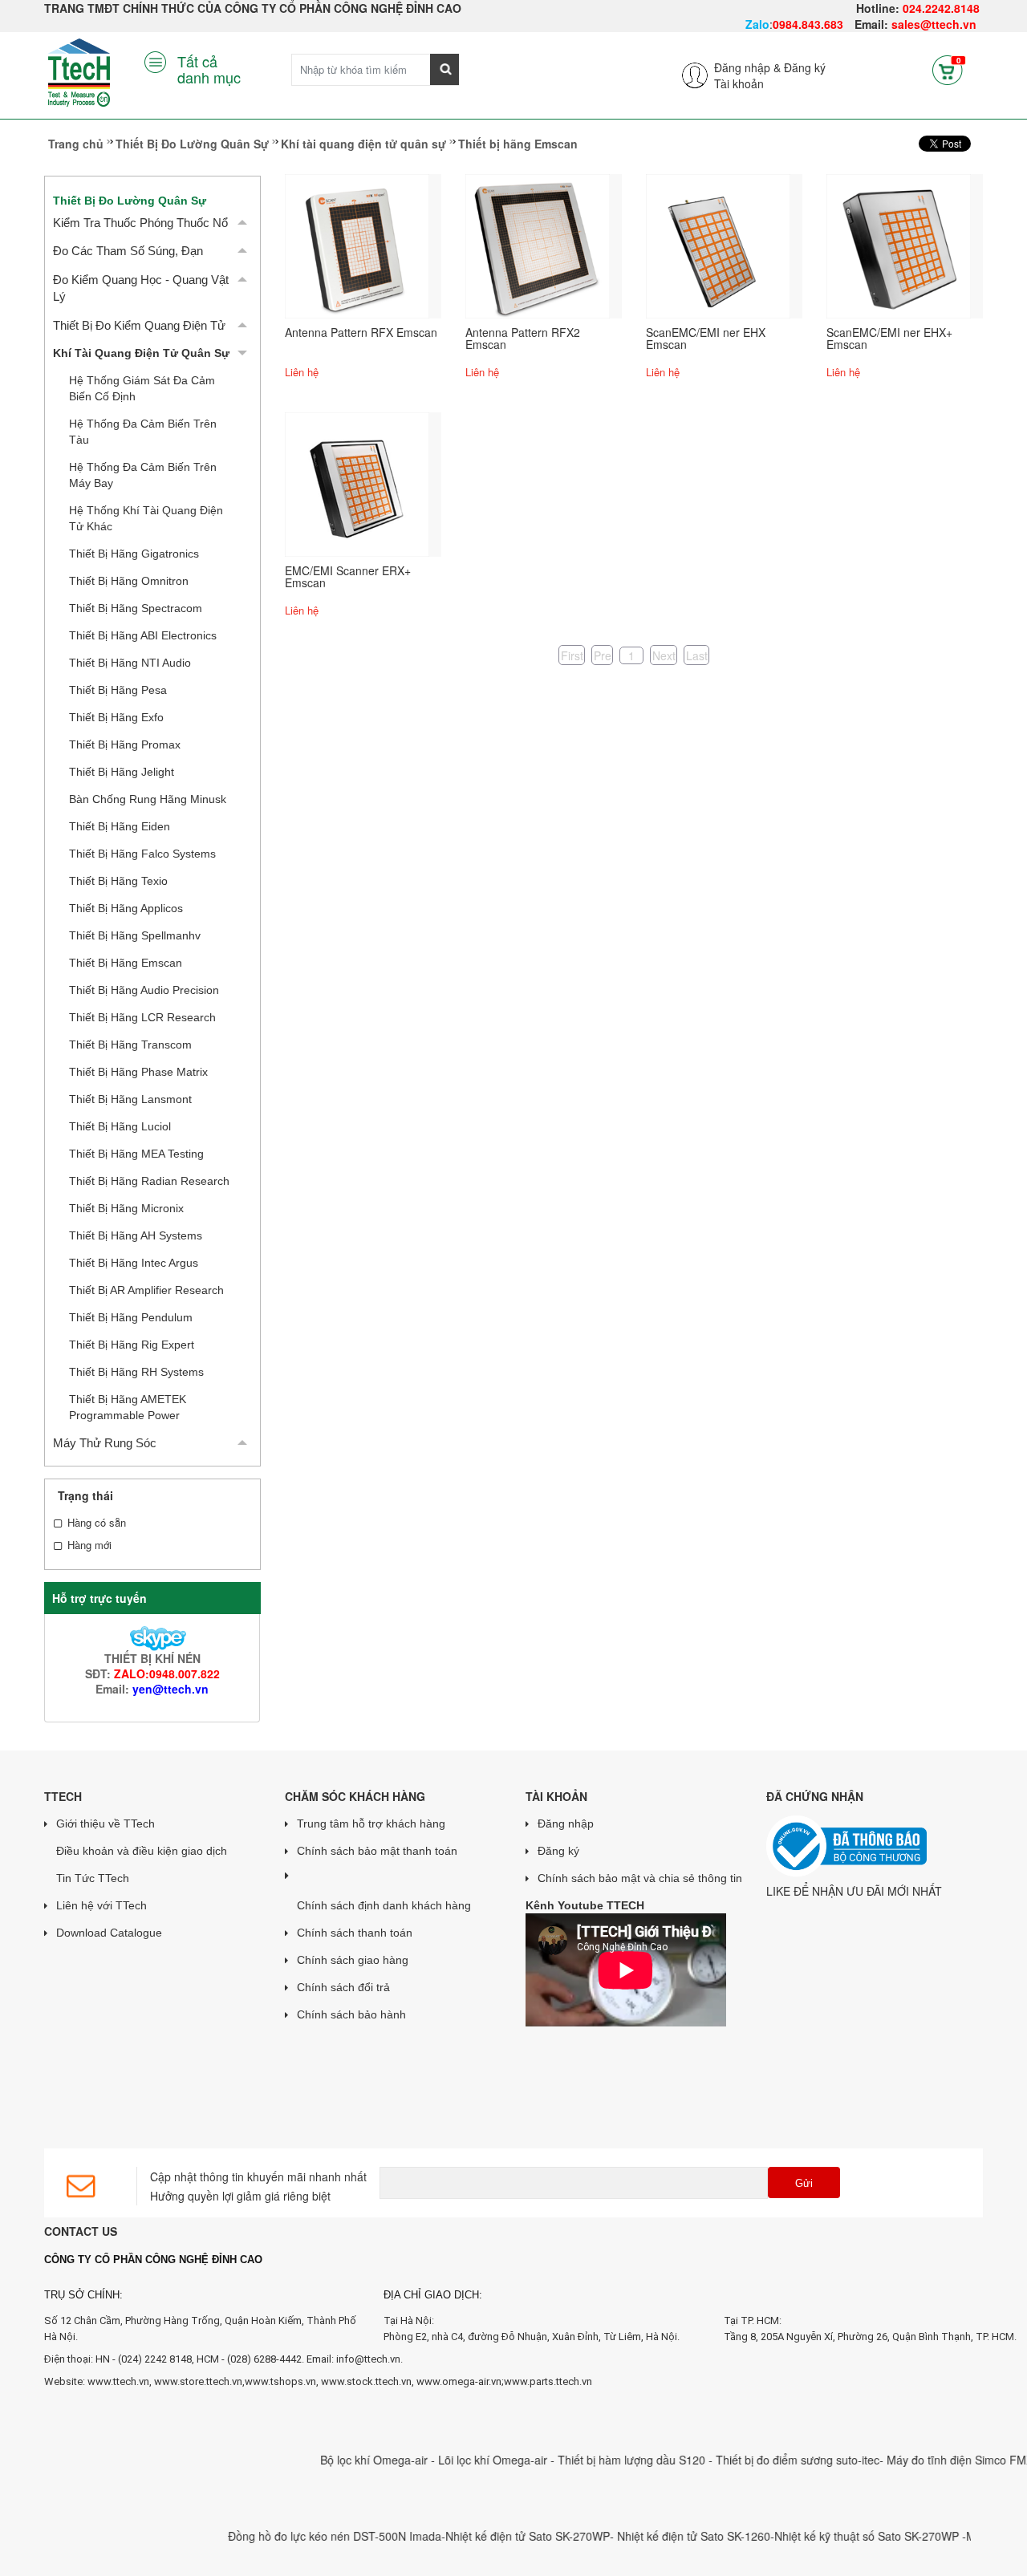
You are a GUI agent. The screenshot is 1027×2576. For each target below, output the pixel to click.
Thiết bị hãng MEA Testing (136, 1154)
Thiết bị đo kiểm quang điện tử (139, 325)
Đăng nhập (566, 1823)
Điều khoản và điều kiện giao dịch (142, 1851)
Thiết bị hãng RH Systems (136, 1372)
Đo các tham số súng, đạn (128, 251)
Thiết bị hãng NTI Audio (130, 663)
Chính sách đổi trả (343, 1987)
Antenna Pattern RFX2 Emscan (523, 338)
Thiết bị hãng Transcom (130, 1045)
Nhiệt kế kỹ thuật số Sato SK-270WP (834, 2536)
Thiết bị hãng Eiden (120, 826)
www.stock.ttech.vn (365, 2381)
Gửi (804, 2183)
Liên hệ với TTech (101, 1905)
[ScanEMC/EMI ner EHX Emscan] (718, 245)
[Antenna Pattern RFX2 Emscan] (538, 245)
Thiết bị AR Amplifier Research (146, 1290)
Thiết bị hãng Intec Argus (134, 1263)
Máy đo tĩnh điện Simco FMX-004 (937, 2460)
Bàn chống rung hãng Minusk (148, 799)
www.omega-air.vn (459, 2381)
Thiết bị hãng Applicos (126, 908)
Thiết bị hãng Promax (125, 744)
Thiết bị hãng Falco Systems (142, 854)
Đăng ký (805, 67)
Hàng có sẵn (97, 1523)
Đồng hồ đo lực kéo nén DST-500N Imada (300, 2536)
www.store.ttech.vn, (199, 2381)
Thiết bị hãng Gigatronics (134, 554)
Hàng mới (89, 1545)
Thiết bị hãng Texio (118, 881)
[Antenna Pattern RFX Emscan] (357, 245)
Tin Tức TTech (93, 1878)
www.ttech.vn (118, 2381)
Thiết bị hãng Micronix (126, 1208)
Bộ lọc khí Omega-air (341, 2460)
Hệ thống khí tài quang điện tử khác (146, 518)
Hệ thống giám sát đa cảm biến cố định (142, 388)
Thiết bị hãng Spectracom (136, 608)
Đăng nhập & (747, 67)
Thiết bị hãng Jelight (122, 772)
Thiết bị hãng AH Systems (136, 1235)
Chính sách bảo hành (351, 2014)
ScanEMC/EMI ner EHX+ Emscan (889, 338)
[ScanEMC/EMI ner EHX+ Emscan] (899, 245)
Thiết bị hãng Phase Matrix (138, 1072)
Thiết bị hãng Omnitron (129, 581)
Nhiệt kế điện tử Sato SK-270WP (493, 2536)
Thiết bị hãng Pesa (118, 690)
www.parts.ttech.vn (548, 2381)
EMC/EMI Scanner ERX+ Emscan (348, 576)
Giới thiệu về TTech (106, 1823)
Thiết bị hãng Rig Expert (132, 1345)
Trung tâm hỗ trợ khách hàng (371, 1823)
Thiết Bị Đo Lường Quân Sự (192, 144)
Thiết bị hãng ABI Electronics (143, 635)
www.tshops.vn (280, 2381)
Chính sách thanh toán (355, 1933)
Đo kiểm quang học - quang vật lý (141, 288)
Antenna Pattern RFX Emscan (361, 332)
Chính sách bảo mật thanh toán (377, 1851)
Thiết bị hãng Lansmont (130, 1099)
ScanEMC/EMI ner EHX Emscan (706, 338)
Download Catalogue (109, 1933)
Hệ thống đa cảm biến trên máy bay (143, 475)
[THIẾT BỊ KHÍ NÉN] (152, 1637)
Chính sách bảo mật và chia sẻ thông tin (640, 1878)
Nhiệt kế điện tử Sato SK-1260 (659, 2536)
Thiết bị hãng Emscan (126, 963)
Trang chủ (76, 144)
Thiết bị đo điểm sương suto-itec (763, 2460)
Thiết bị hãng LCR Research (142, 1017)
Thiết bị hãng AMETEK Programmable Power (128, 1407)
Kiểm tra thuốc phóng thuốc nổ (140, 223)
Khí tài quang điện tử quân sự (363, 144)
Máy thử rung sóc (105, 1443)
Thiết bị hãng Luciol (120, 1126)
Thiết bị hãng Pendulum (131, 1317)
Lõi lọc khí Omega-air (460, 2460)
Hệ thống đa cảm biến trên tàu (143, 432)
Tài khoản (739, 83)
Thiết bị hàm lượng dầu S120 (599, 2460)
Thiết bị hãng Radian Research (149, 1181)
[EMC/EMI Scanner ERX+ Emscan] (357, 483)
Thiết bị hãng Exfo (116, 717)
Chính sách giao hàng (353, 1960)
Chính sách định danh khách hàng (384, 1905)
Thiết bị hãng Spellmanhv (135, 935)
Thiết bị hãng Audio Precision (144, 990)
